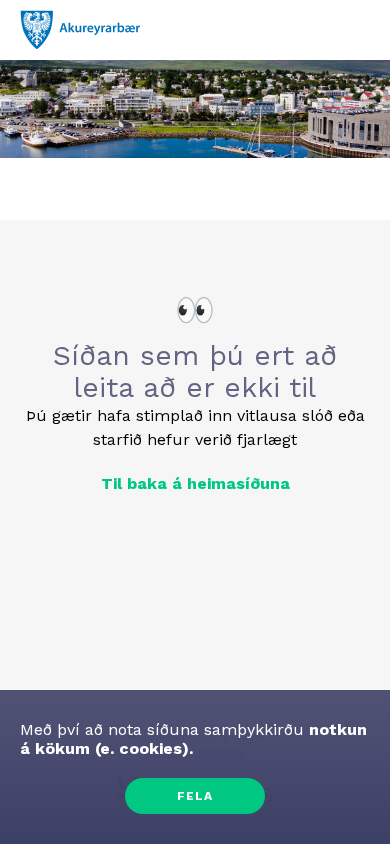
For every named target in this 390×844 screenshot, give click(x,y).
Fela (195, 796)
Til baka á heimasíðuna (195, 483)
